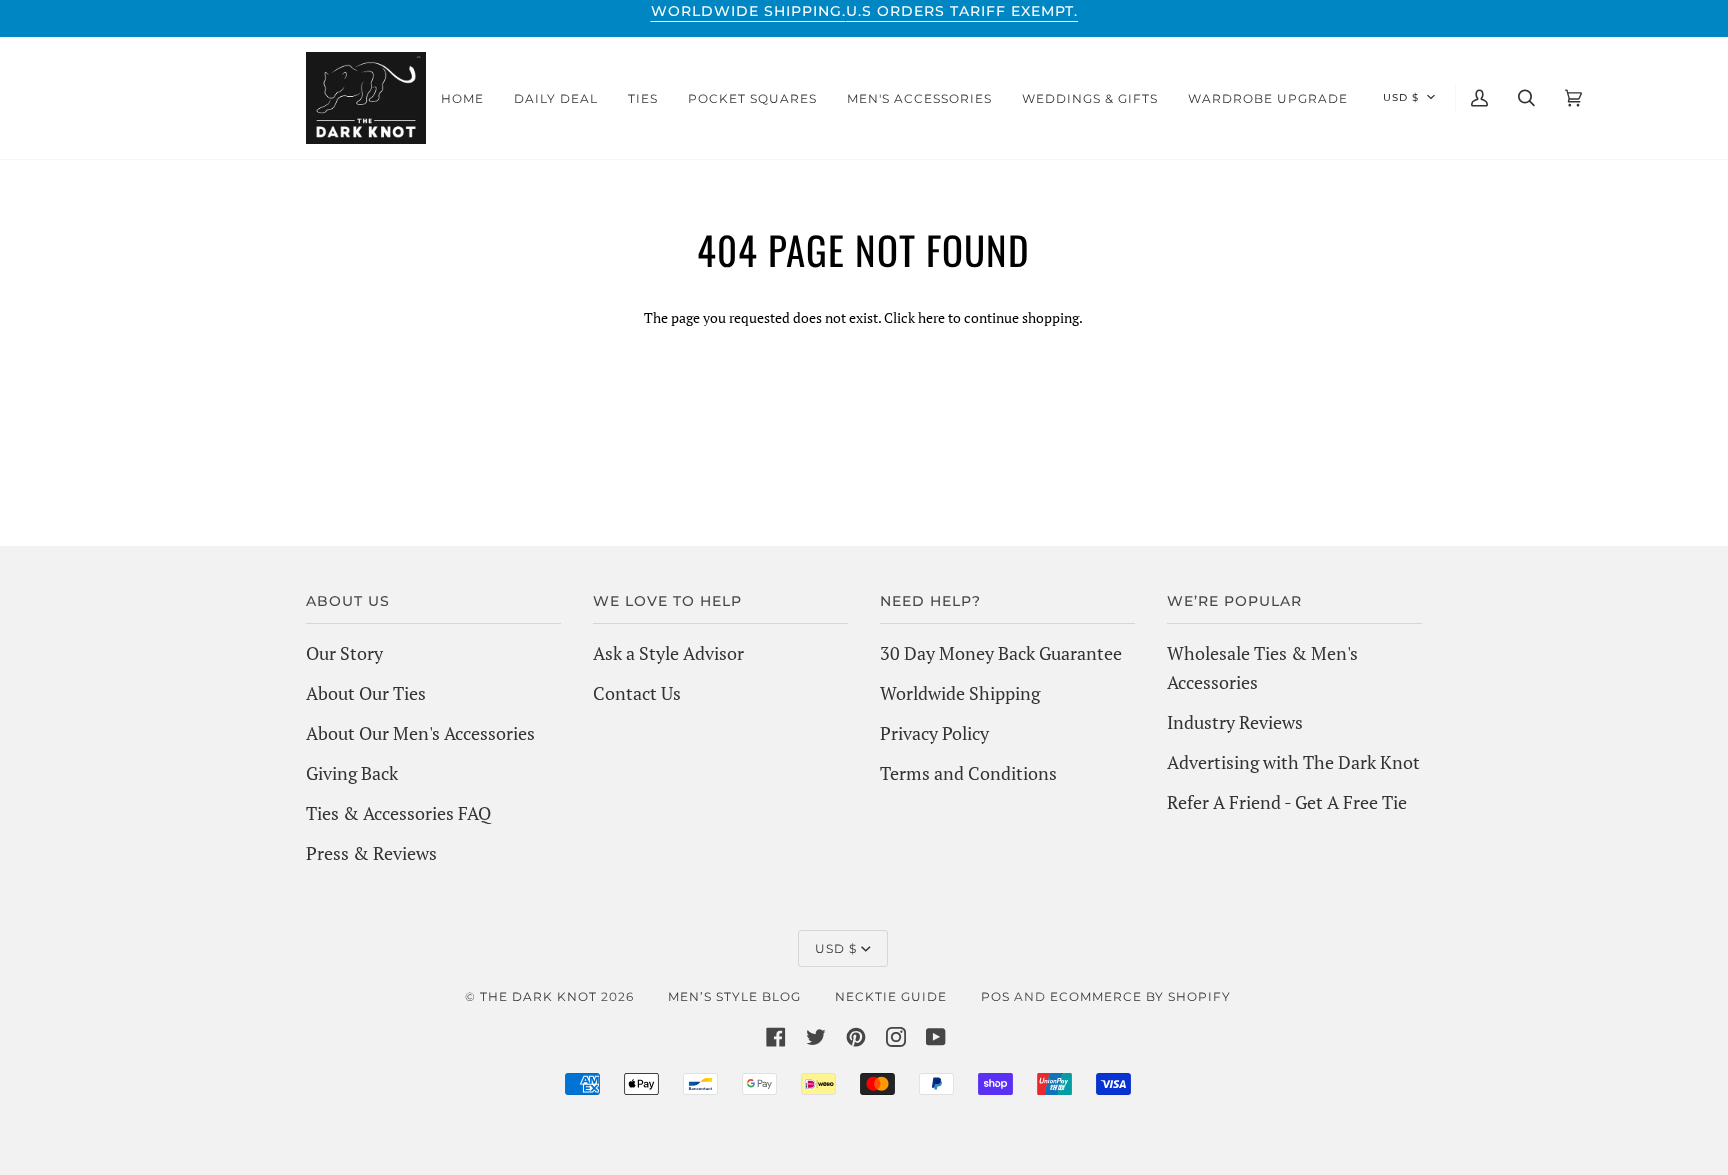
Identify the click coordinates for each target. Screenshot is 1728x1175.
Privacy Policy (934, 733)
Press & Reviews (371, 853)
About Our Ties (366, 693)
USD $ (1401, 97)
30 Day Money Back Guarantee (1001, 653)
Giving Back (352, 773)
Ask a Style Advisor (668, 653)
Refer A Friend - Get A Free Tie (1287, 802)
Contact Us (637, 693)
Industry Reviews (1235, 722)
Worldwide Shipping (960, 693)
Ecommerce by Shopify (1140, 996)
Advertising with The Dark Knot (1293, 762)
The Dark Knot (538, 996)
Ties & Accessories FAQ (398, 813)
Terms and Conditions (968, 773)
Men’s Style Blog (734, 996)
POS (995, 996)
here (931, 317)
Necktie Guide (891, 996)
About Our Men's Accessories (420, 733)
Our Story (344, 653)
